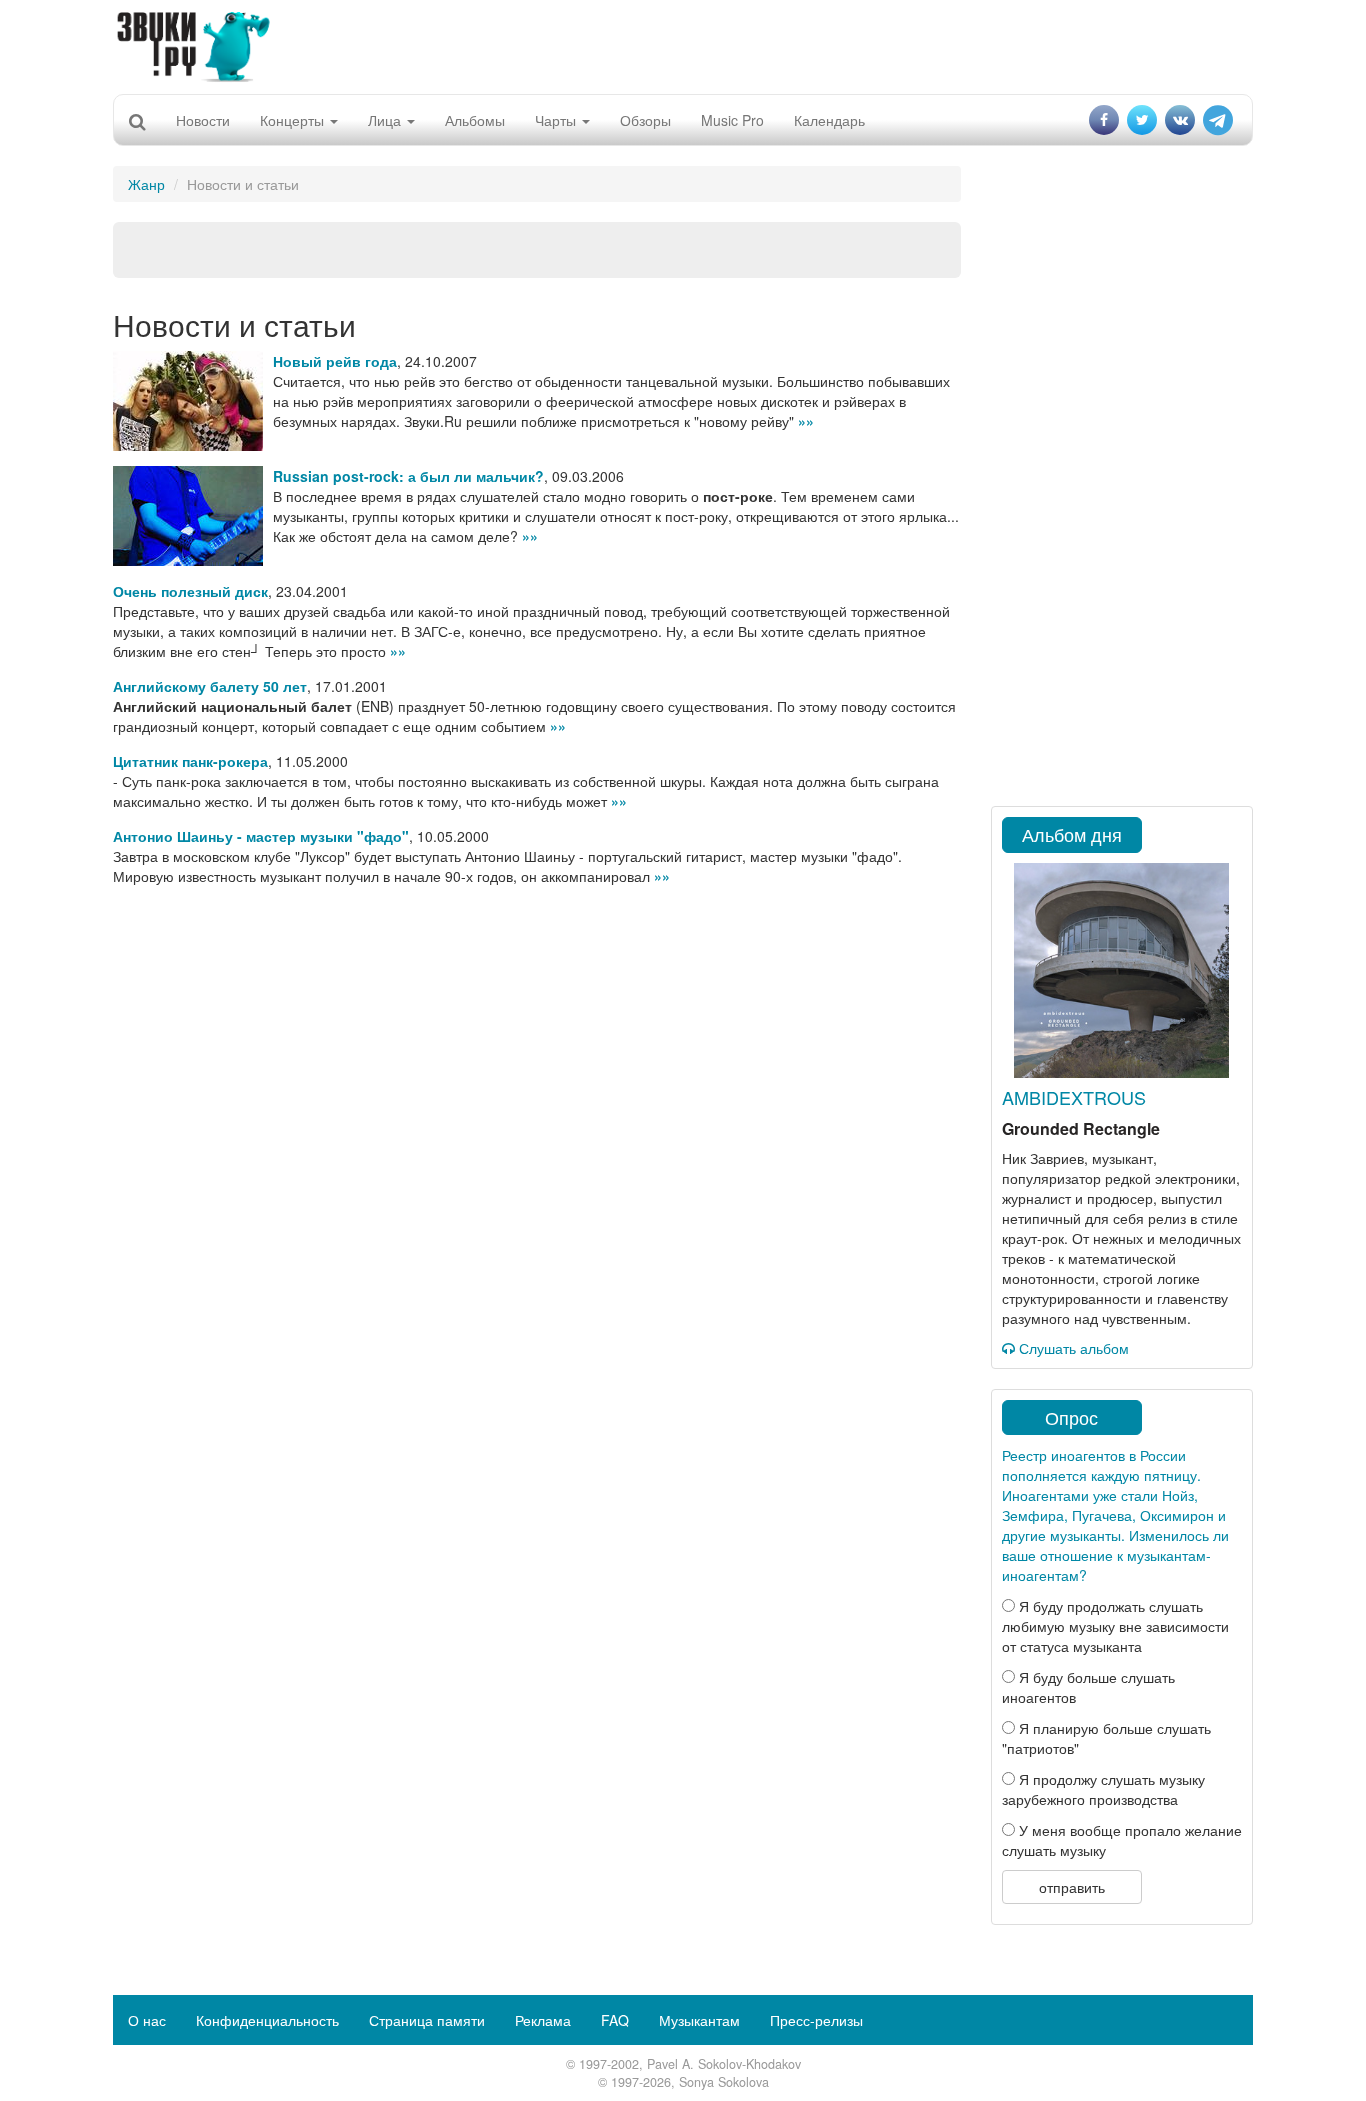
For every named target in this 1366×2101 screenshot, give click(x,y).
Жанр (146, 184)
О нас (147, 2020)
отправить (1072, 1887)
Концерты (294, 120)
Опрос (1071, 1417)
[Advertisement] (683, 45)
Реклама (543, 2020)
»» (806, 421)
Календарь (829, 120)
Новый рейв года (335, 361)
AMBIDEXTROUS (1074, 1097)
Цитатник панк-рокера (190, 761)
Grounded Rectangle (1081, 1128)
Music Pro (732, 120)
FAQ (615, 2020)
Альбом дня (1072, 834)
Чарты (557, 120)
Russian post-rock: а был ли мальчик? (408, 476)
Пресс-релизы (816, 2020)
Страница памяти (427, 2020)
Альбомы (475, 120)
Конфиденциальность (267, 2020)
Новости (203, 120)
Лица (386, 120)
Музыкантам (699, 2020)
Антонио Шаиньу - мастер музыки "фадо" (261, 836)
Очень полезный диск (190, 591)
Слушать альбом (1072, 1348)
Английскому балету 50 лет (210, 686)
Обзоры (645, 120)
